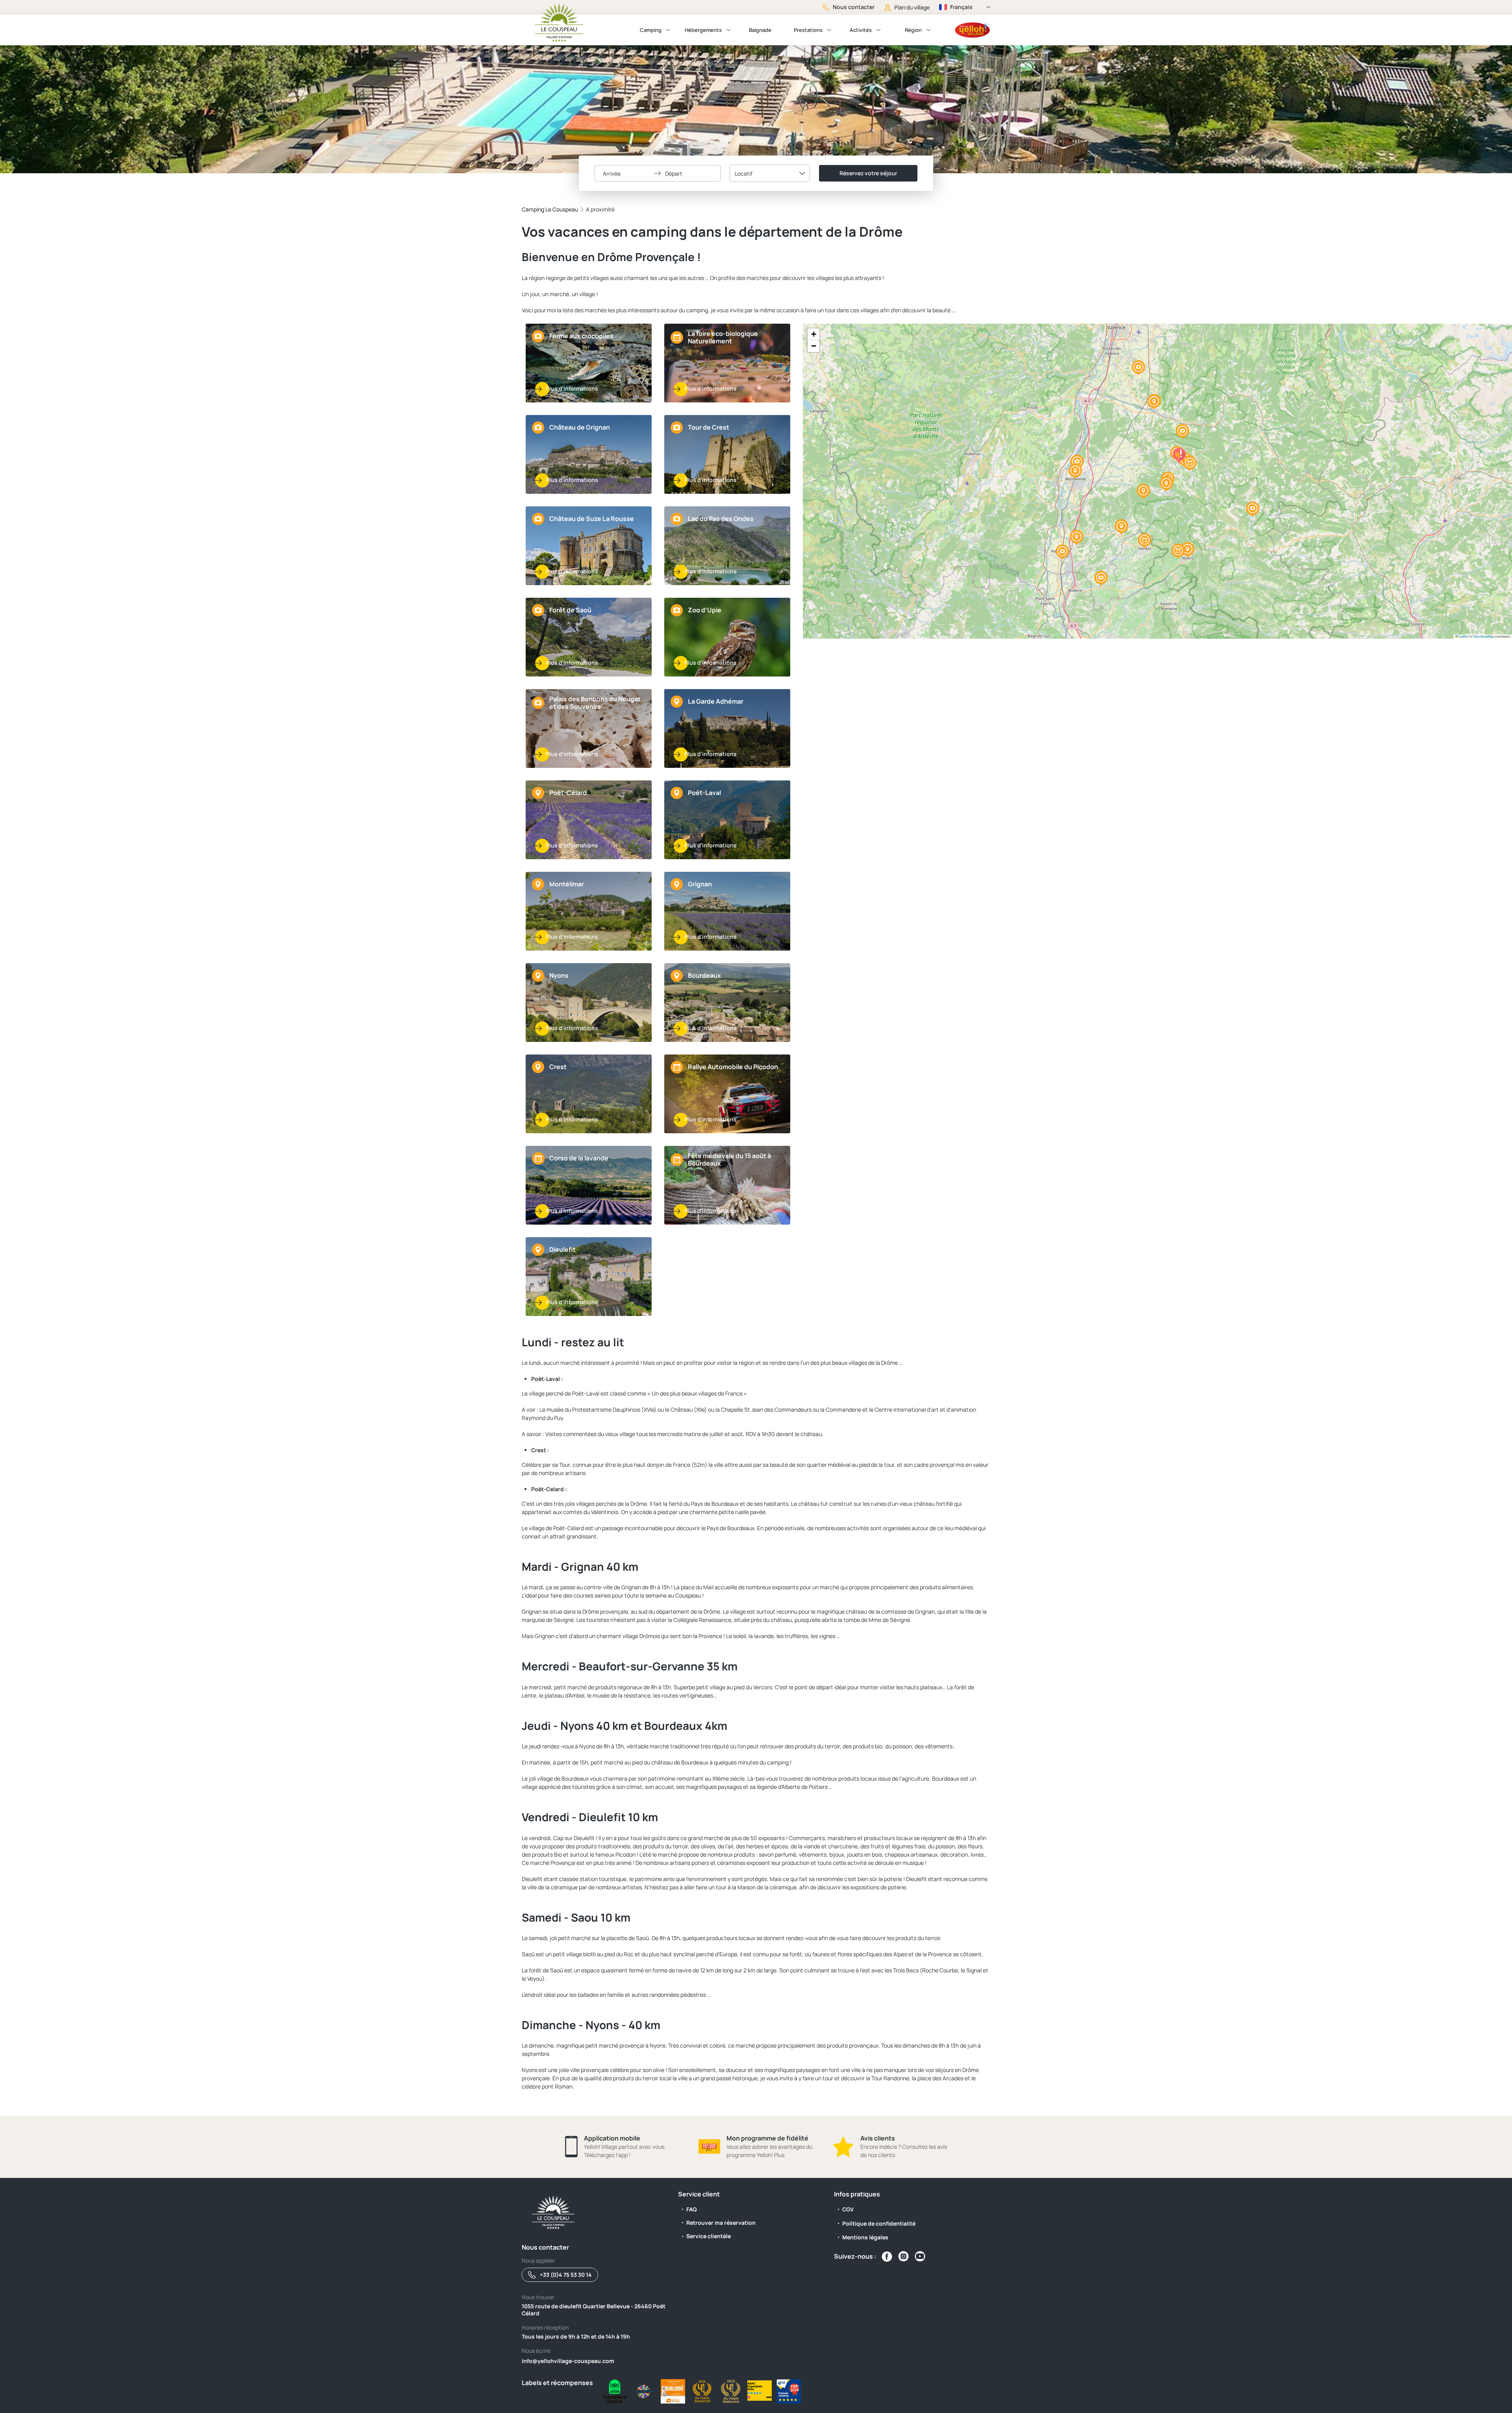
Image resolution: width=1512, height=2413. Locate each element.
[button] (1062, 552)
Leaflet (1463, 636)
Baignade (760, 30)
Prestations (808, 30)
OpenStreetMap (1483, 636)
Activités (861, 30)
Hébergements (703, 30)
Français (961, 7)
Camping (651, 30)
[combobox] (770, 173)
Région (913, 30)
